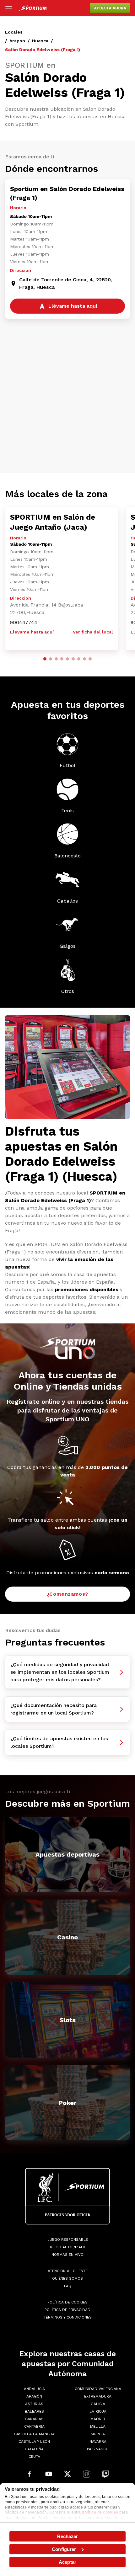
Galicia (98, 2404)
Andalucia (34, 2389)
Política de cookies (67, 2302)
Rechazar (68, 2536)
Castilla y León (34, 2441)
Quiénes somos (67, 2278)
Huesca (40, 41)
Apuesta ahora (110, 8)
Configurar (64, 2549)
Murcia (98, 2434)
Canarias (34, 2419)
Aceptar (67, 2562)
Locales (14, 32)
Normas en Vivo (67, 2255)
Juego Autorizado (68, 2247)
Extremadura (98, 2396)
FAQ (68, 2286)
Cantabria (34, 2426)
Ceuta (34, 2457)
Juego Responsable (68, 2239)
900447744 (24, 622)
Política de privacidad (67, 2310)
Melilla (98, 2426)
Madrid (98, 2419)
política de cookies (100, 2512)
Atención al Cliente (68, 2271)
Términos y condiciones (68, 2317)
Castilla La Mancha (34, 2434)
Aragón (34, 2396)
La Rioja (98, 2411)
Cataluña (34, 2449)
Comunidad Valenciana (98, 2389)
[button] (45, 659)
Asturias (34, 2404)
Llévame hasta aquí (32, 632)
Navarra (98, 2441)
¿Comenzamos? (68, 1594)
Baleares (34, 2411)
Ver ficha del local (93, 632)
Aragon (17, 41)
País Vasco (98, 2449)
